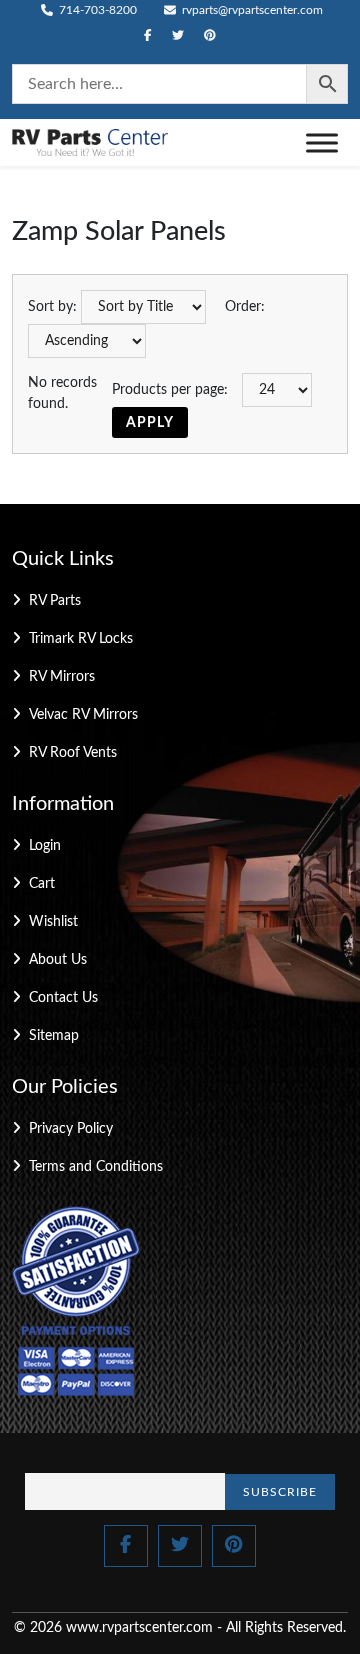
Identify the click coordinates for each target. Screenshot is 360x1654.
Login (45, 846)
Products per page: (170, 390)
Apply (150, 423)
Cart (42, 884)
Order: (245, 307)
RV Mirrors (62, 677)
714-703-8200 (96, 10)
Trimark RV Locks (81, 639)
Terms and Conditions (96, 1167)
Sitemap (54, 1036)
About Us (58, 960)
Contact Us (63, 998)
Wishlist (53, 922)
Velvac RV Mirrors (83, 715)
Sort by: (52, 307)
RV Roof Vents (73, 753)
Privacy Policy (71, 1129)
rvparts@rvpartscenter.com (251, 10)
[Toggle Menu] (322, 142)
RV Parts (55, 601)
